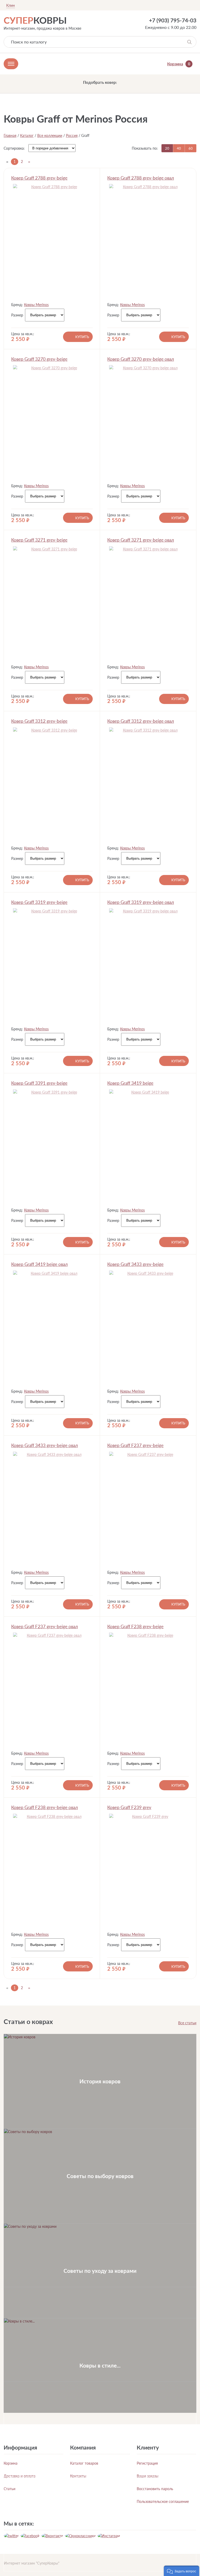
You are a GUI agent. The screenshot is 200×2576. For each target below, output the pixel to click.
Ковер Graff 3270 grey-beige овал (141, 359)
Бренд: (17, 305)
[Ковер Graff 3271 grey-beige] (52, 603)
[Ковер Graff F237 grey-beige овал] (52, 1690)
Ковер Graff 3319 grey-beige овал (141, 902)
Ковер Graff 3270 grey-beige (39, 359)
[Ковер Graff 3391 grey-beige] (52, 1146)
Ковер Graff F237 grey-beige (135, 1445)
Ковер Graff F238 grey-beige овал (45, 1807)
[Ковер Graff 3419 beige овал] (52, 1328)
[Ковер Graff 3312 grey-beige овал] (148, 784)
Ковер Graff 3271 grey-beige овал (141, 540)
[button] (182, 2571)
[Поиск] (189, 42)
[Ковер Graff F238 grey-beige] (148, 1690)
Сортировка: (14, 148)
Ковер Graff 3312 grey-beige (39, 721)
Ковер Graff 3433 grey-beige (135, 1264)
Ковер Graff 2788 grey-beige (39, 178)
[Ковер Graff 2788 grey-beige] (52, 241)
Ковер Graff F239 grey (129, 1807)
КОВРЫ (35, 20)
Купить (82, 337)
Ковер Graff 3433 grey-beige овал (45, 1445)
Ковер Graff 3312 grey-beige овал (141, 721)
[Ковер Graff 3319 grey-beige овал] (148, 965)
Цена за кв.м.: (23, 334)
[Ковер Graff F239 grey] (148, 1871)
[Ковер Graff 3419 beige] (148, 1146)
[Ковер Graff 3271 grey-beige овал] (148, 603)
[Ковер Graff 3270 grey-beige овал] (148, 422)
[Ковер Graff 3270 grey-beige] (52, 422)
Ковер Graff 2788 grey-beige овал (141, 178)
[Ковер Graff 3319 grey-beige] (52, 965)
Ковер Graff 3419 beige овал (39, 1264)
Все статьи (187, 2023)
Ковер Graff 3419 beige (130, 1083)
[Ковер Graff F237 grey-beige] (148, 1509)
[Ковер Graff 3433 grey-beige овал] (52, 1509)
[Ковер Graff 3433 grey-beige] (148, 1328)
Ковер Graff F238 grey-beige (135, 1626)
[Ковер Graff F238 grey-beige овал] (52, 1871)
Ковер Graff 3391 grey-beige (39, 1083)
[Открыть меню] (11, 64)
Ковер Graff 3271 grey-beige (39, 540)
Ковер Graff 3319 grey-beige (39, 902)
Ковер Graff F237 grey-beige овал (45, 1626)
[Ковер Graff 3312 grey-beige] (52, 784)
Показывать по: (145, 148)
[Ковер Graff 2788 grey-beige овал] (148, 241)
